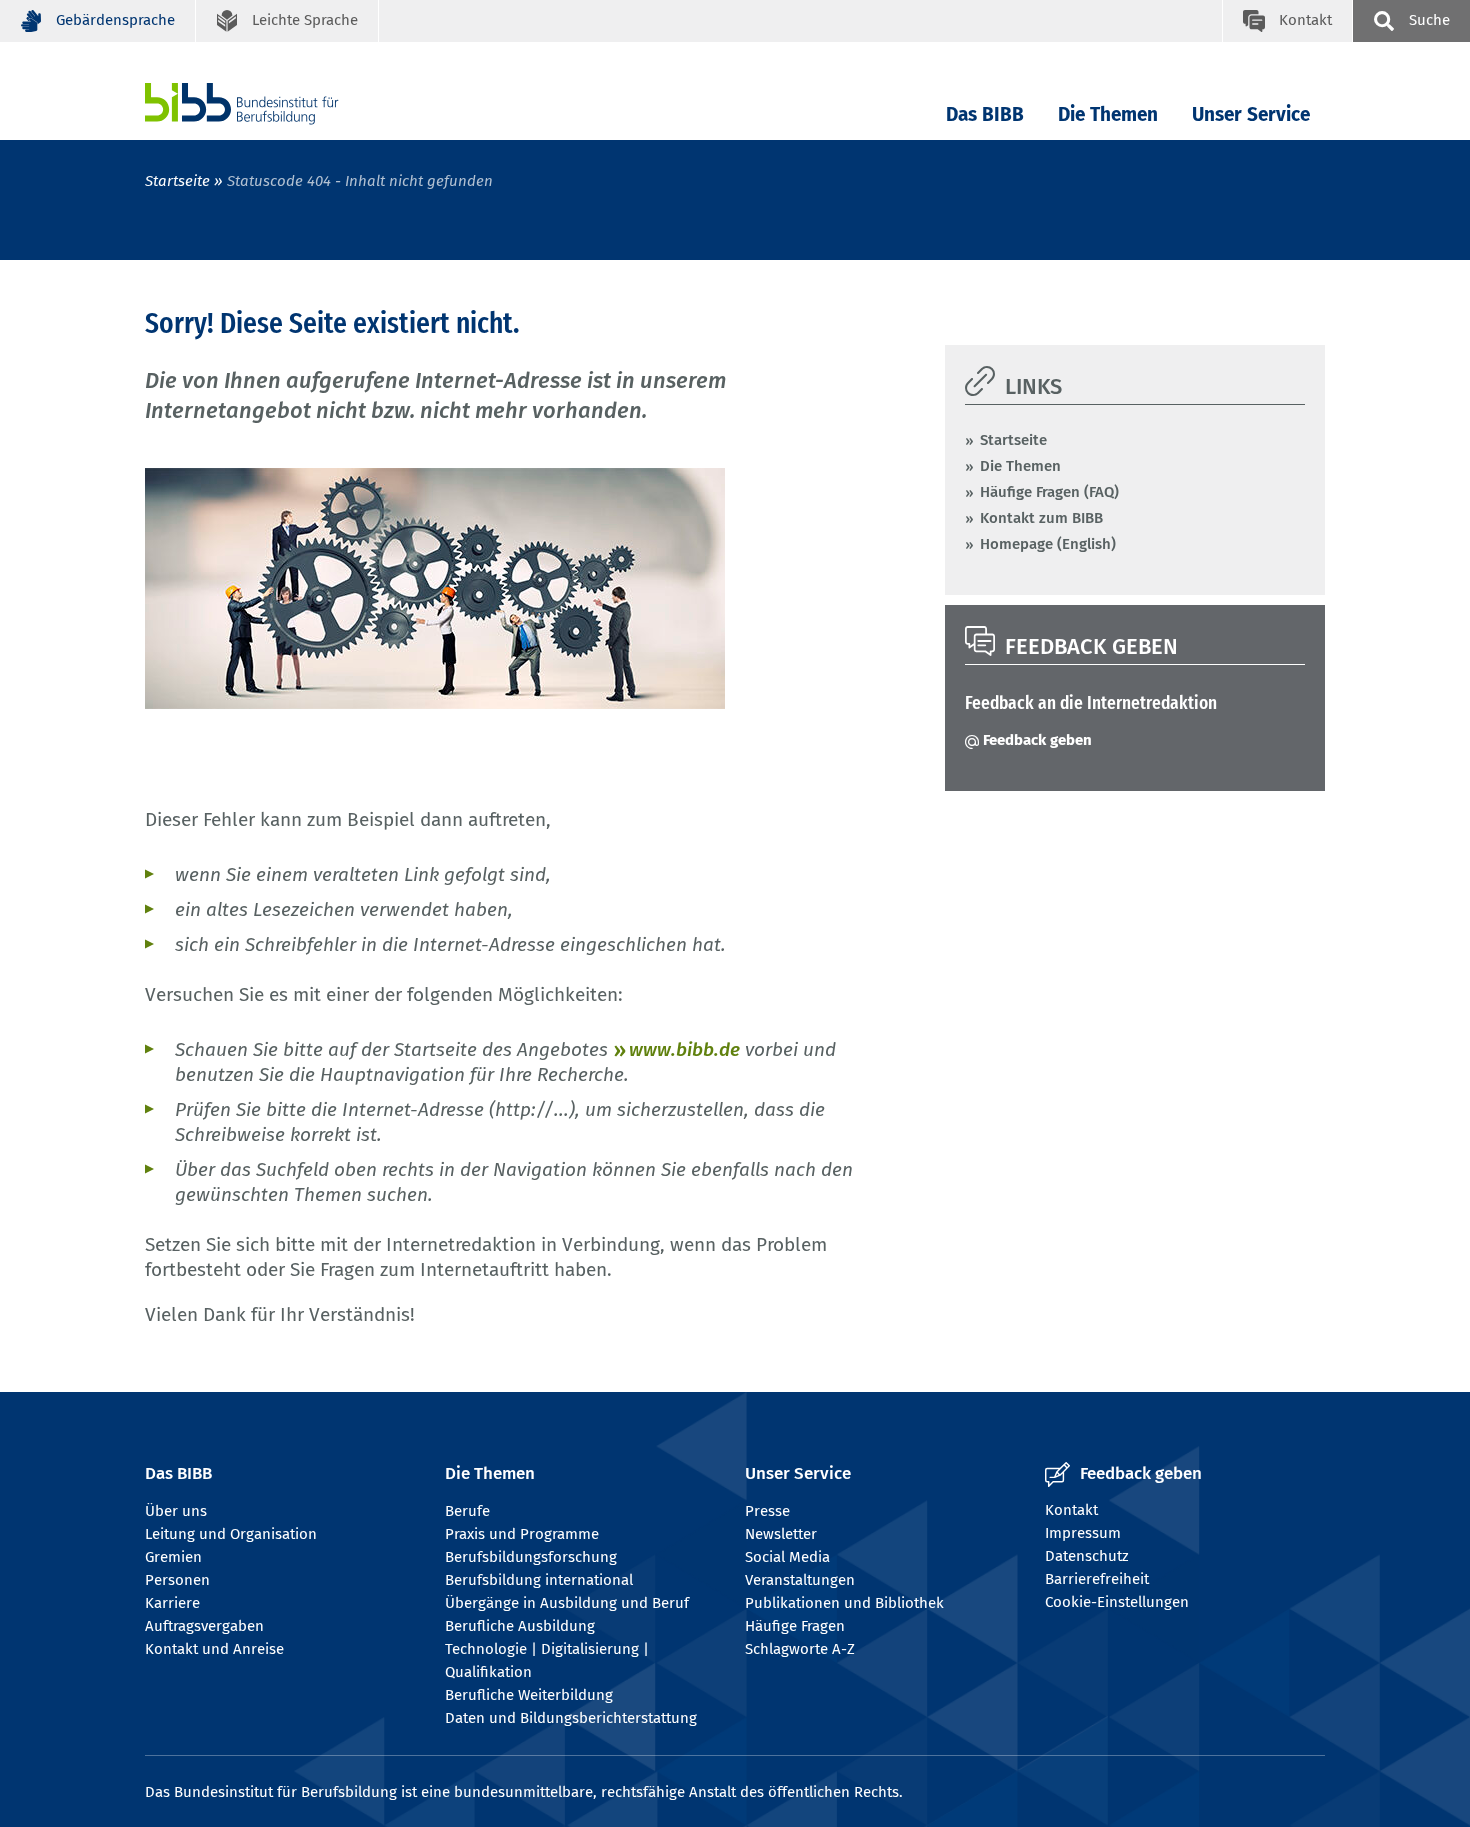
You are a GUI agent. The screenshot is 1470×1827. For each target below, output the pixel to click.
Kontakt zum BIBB (1041, 518)
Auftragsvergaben (204, 1626)
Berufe (467, 1511)
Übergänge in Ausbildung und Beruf (567, 1603)
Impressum (1083, 1533)
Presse (767, 1511)
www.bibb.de (684, 1049)
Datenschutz (1087, 1556)
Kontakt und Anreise (214, 1649)
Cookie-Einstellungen (1117, 1602)
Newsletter (781, 1534)
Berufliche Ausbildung (520, 1626)
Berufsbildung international (539, 1580)
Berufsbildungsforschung (531, 1557)
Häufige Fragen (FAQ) (1049, 492)
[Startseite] (272, 103)
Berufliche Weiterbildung (529, 1695)
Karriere (172, 1603)
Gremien (173, 1557)
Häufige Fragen (795, 1626)
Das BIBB (985, 114)
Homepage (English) (1048, 544)
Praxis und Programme (522, 1534)
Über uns (176, 1511)
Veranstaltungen (800, 1580)
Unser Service (1251, 114)
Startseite (177, 181)
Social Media (787, 1557)
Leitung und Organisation (231, 1534)
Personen (177, 1580)
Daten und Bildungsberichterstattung (571, 1718)
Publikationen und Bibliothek (844, 1603)
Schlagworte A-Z (800, 1649)
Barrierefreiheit (1097, 1579)
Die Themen (1108, 114)
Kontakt (1071, 1510)
